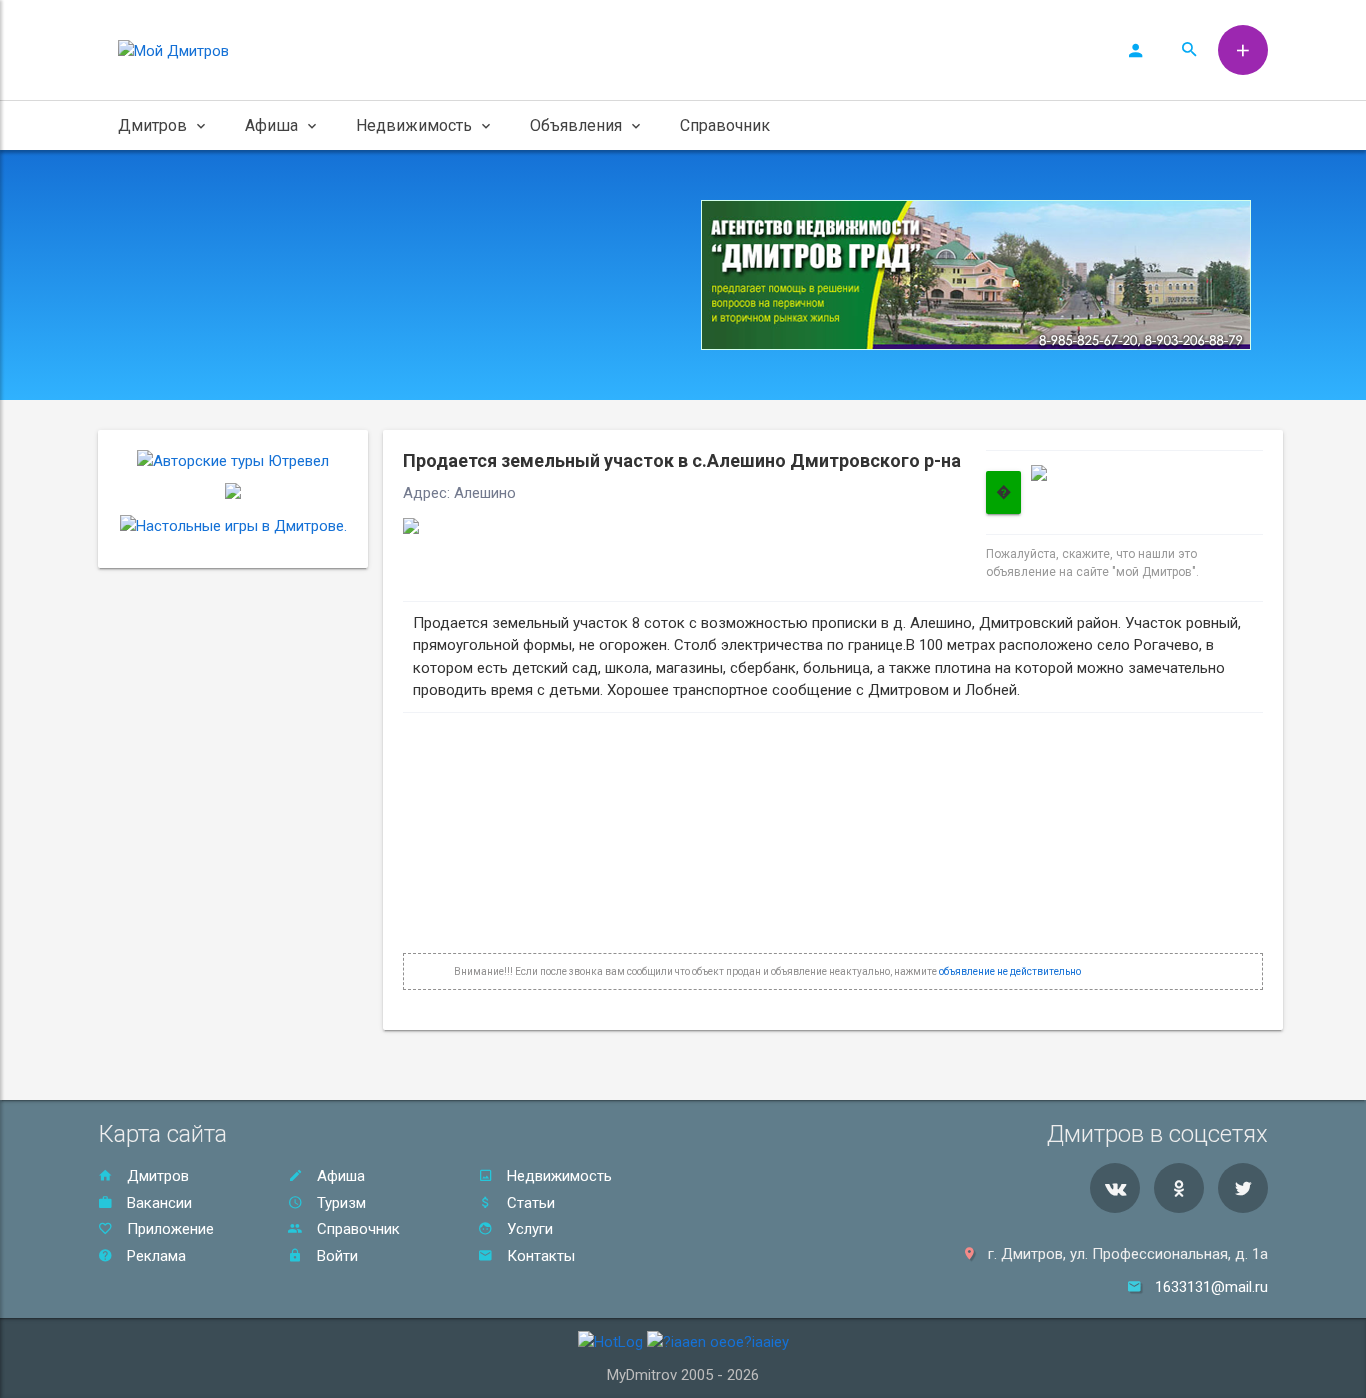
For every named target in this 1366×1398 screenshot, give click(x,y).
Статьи (529, 1203)
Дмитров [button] (152, 125)
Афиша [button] (271, 125)
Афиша (339, 1176)
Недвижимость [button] (414, 125)
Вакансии (157, 1203)
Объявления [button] (576, 125)
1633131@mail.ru (1211, 1287)
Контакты (539, 1256)
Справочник (725, 125)
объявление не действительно (1010, 971)
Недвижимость (557, 1176)
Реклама (154, 1256)
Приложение (168, 1229)
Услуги (528, 1229)
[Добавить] (1243, 50)
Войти (335, 1256)
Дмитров (156, 1176)
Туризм (339, 1203)
